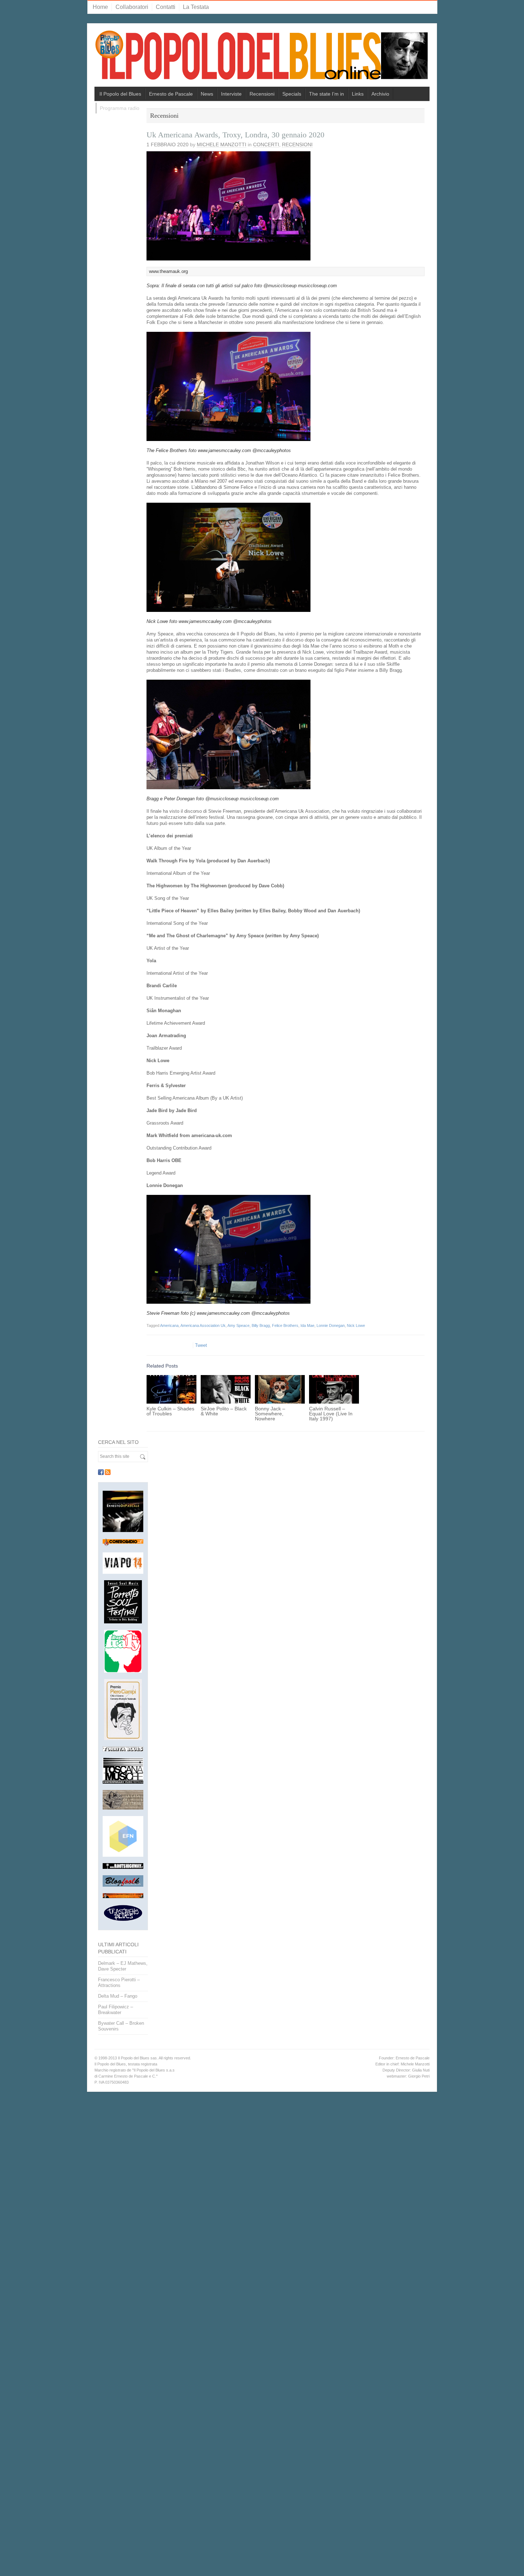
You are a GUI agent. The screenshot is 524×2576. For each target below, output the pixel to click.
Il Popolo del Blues (120, 94)
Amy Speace (238, 1325)
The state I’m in (327, 94)
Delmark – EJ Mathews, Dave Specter (123, 1966)
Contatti (166, 7)
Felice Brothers (285, 1325)
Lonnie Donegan (331, 1325)
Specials (292, 94)
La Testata (196, 7)
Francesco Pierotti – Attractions (119, 1982)
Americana (169, 1325)
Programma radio (120, 108)
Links (358, 94)
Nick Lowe (356, 1325)
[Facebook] (101, 1472)
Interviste (231, 94)
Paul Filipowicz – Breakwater (115, 2010)
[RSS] (108, 1472)
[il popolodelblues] (262, 58)
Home (100, 7)
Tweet (201, 1345)
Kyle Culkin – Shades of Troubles (170, 1411)
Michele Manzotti (222, 144)
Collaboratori (132, 7)
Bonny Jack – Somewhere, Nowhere (270, 1414)
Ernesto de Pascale (171, 94)
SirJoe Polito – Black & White (224, 1411)
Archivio (380, 94)
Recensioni (262, 94)
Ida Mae (307, 1325)
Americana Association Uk (203, 1325)
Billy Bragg (261, 1325)
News (207, 94)
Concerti (266, 144)
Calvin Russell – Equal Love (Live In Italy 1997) (331, 1414)
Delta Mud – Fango (118, 1996)
